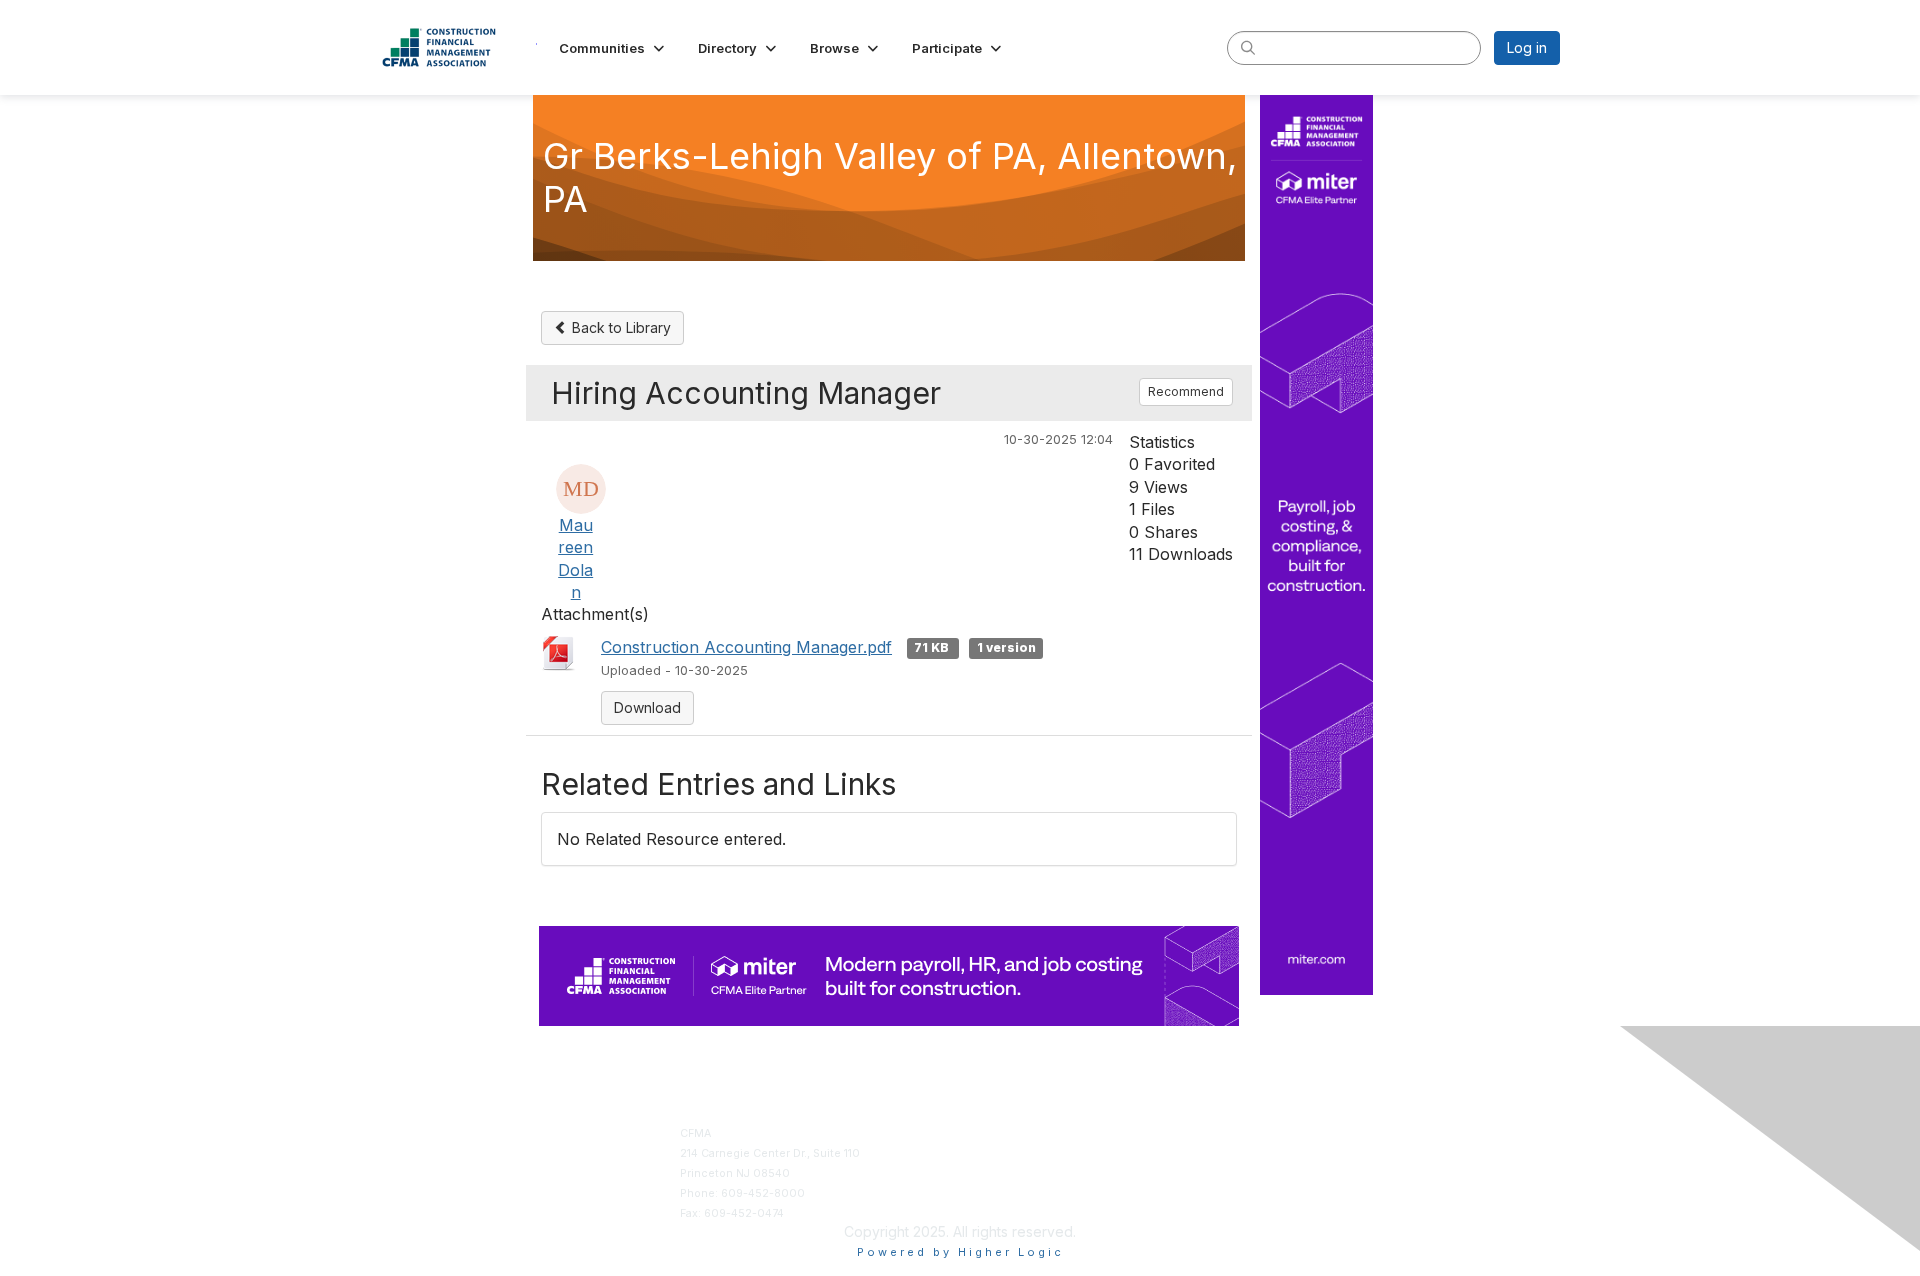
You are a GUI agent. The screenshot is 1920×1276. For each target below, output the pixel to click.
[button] (613, 48)
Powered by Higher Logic (960, 1252)
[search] (1248, 47)
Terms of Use (1292, 1153)
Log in (1527, 47)
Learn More (998, 1173)
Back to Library (619, 327)
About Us (1281, 1133)
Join (979, 1133)
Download (647, 707)
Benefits (990, 1153)
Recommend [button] (1186, 391)
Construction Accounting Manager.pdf (746, 647)
